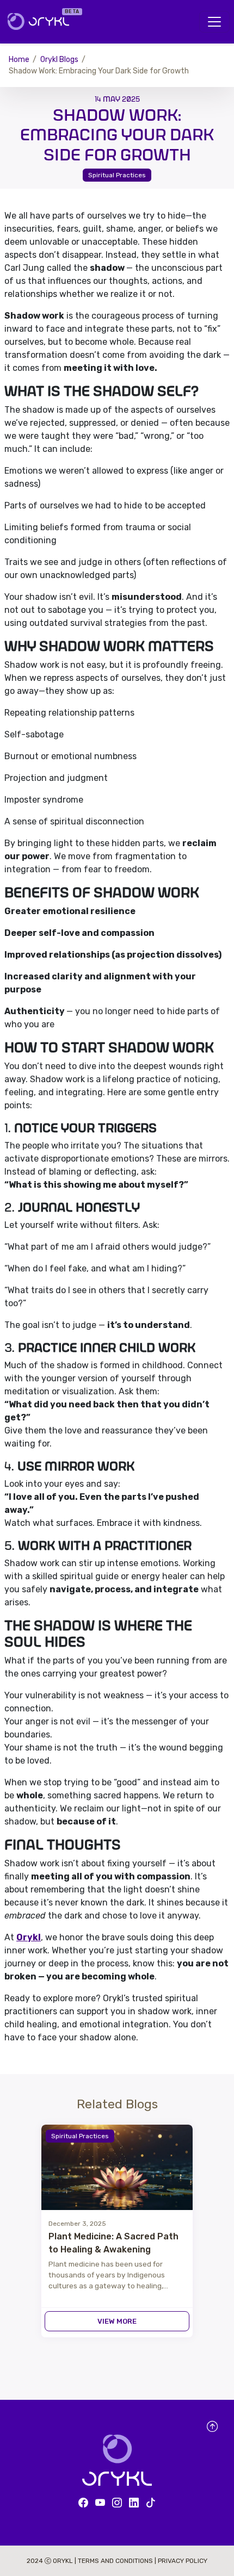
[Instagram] (117, 2503)
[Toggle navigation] (214, 22)
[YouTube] (100, 2503)
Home (19, 60)
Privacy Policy (183, 2561)
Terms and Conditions (116, 2561)
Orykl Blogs (59, 60)
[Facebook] (83, 2503)
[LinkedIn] (134, 2503)
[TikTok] (151, 2503)
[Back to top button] (212, 2427)
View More (117, 2321)
